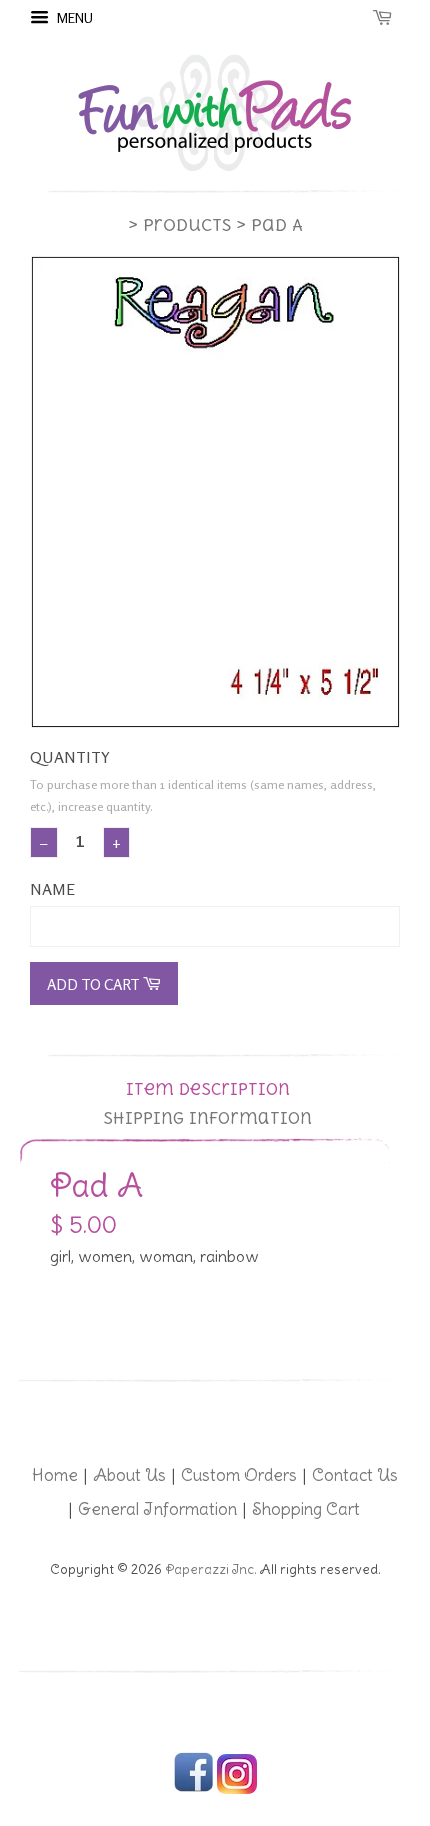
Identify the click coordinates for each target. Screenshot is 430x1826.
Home (55, 1475)
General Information (157, 1509)
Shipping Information (207, 1118)
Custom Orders (239, 1475)
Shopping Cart (306, 1509)
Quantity (70, 757)
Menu (73, 17)
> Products (179, 225)
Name (52, 889)
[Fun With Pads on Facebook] (193, 1789)
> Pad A (269, 225)
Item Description (208, 1089)
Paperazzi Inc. (211, 1569)
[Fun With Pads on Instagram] (237, 1789)
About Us (129, 1475)
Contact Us (355, 1475)
